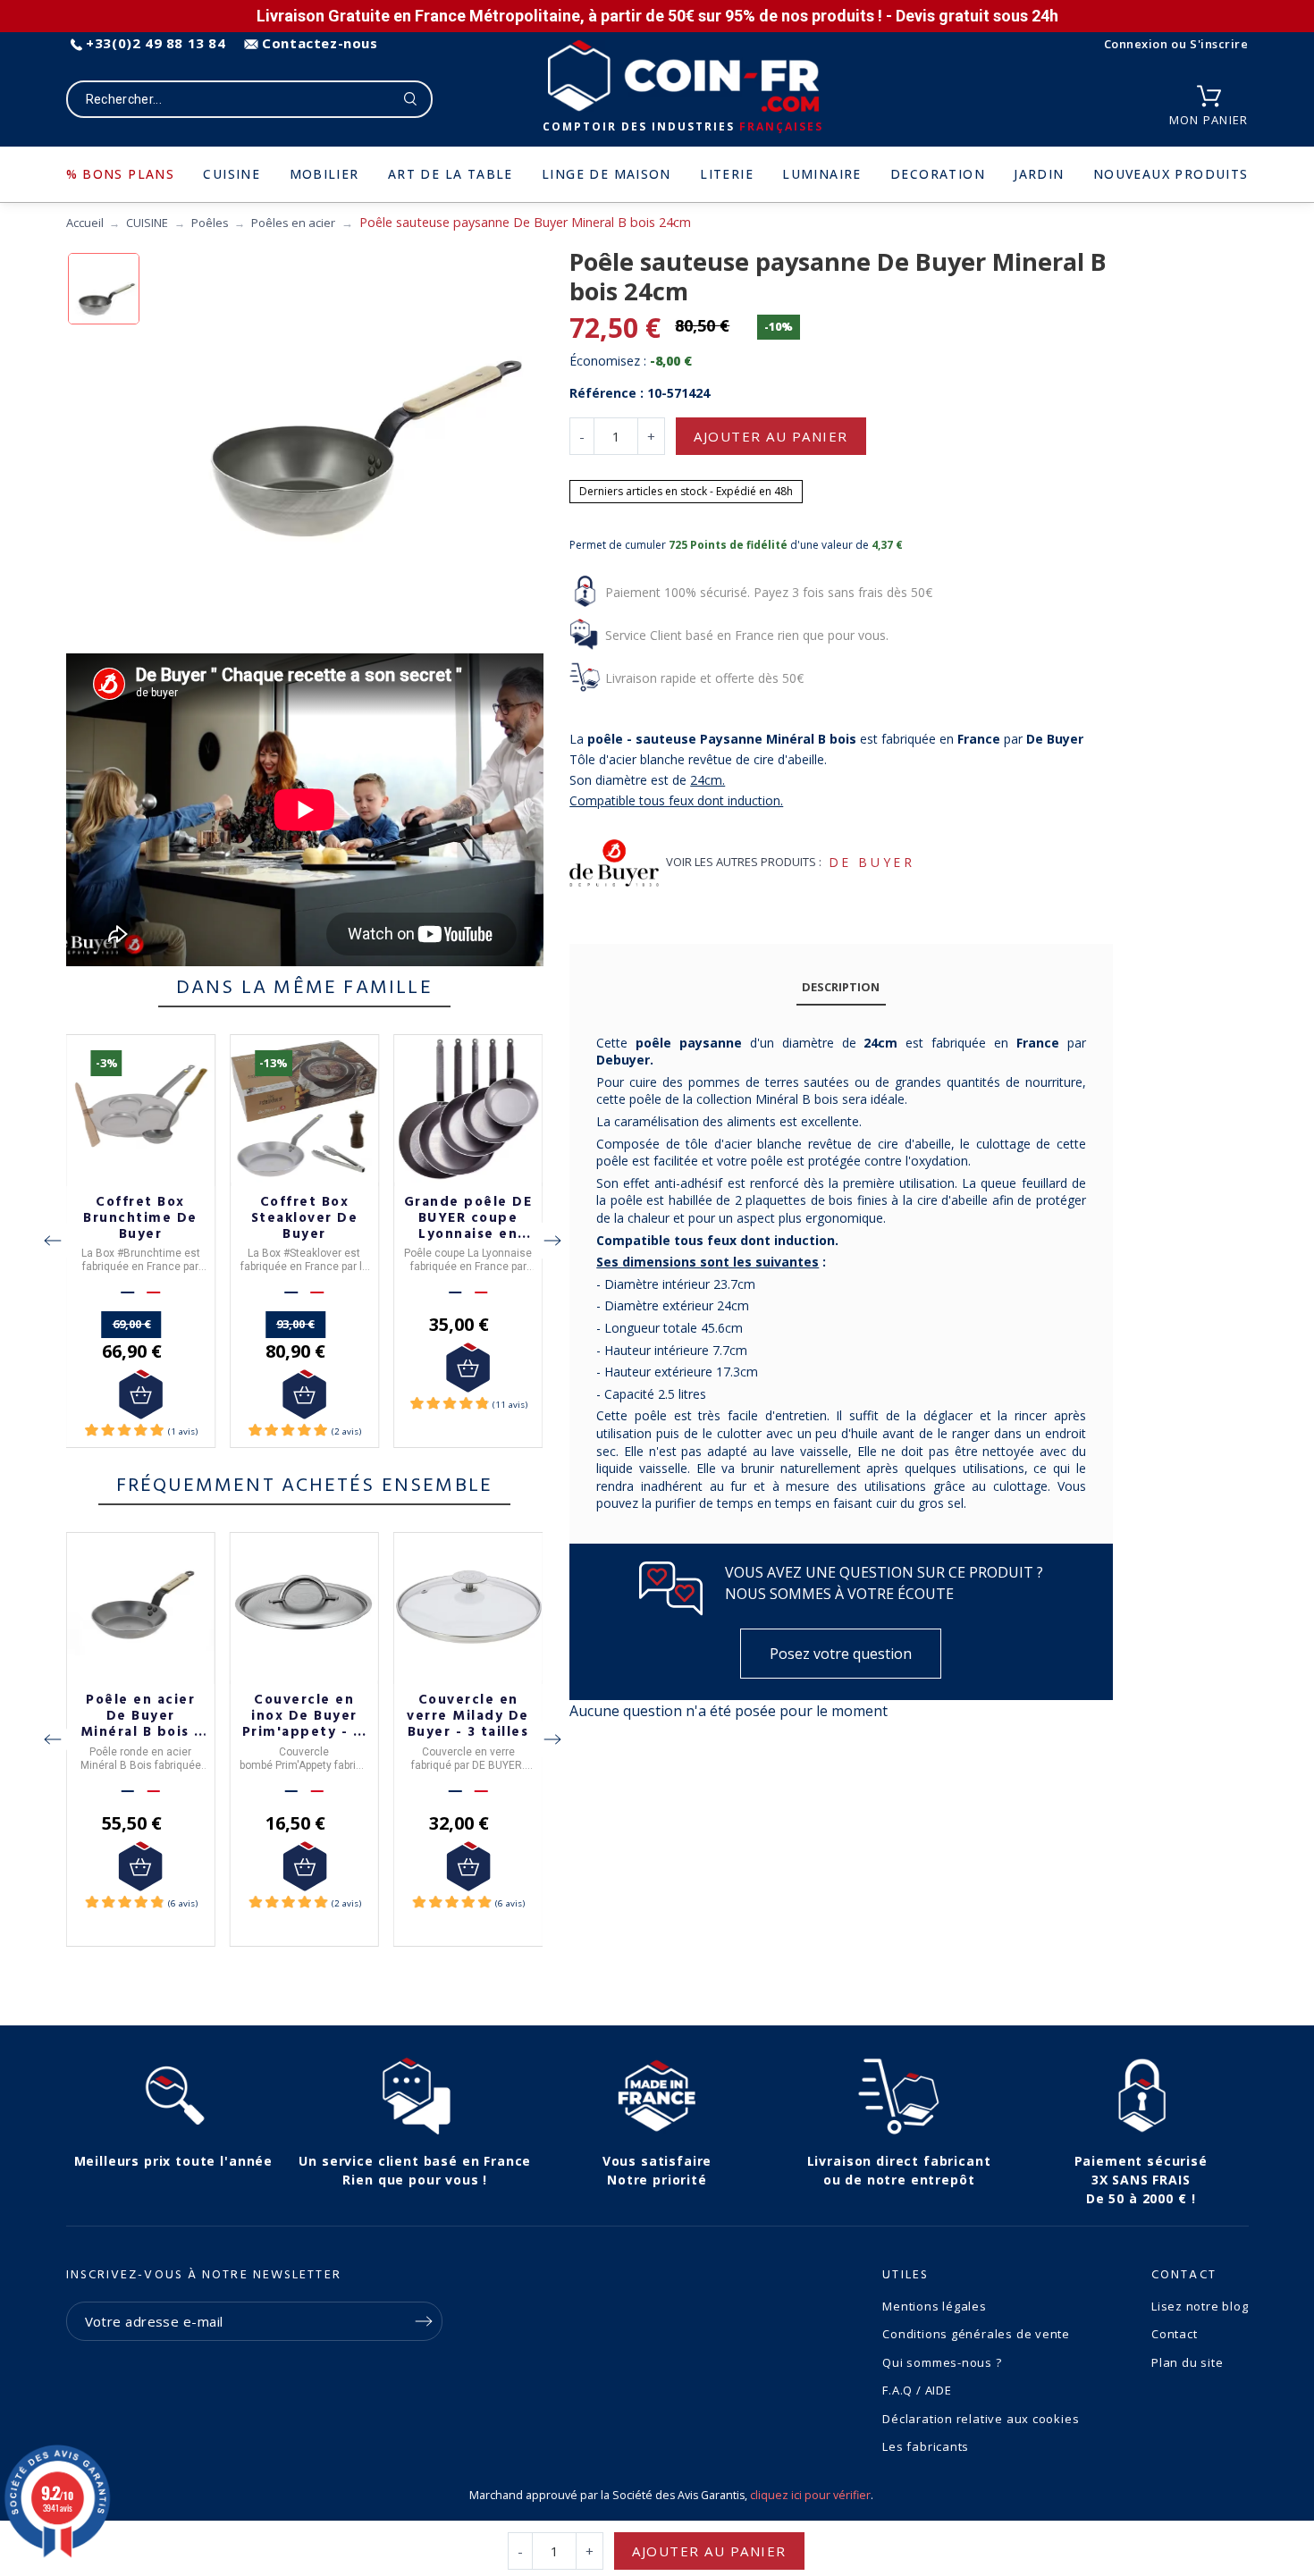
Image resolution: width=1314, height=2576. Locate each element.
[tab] (841, 988)
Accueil (85, 223)
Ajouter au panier (771, 436)
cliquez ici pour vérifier (810, 2495)
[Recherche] (411, 99)
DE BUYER (872, 862)
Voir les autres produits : (744, 862)
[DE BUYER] (614, 863)
